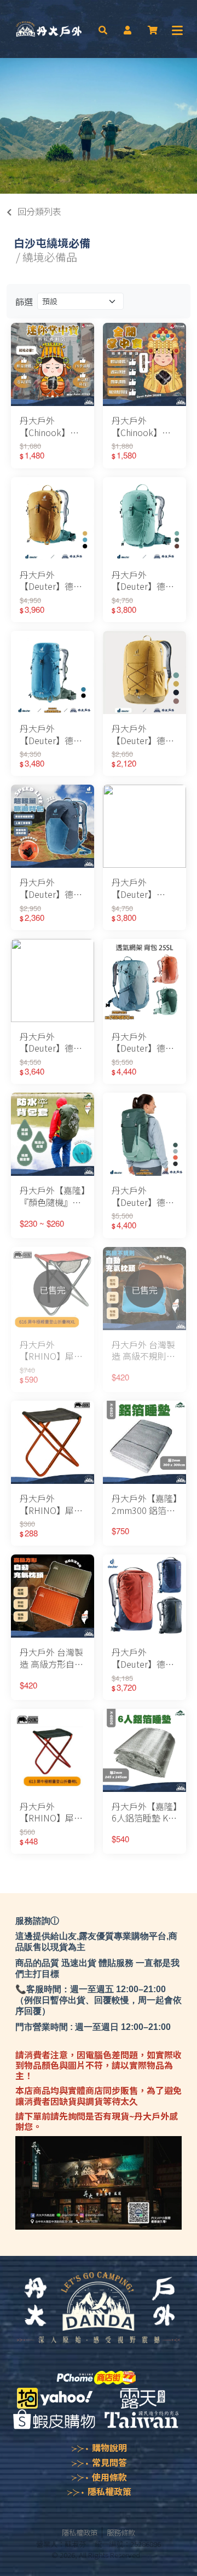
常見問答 (109, 2462)
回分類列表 (39, 211)
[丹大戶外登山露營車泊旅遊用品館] (49, 29)
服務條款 (121, 2532)
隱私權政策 (109, 2491)
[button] (103, 29)
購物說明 (109, 2447)
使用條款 (109, 2477)
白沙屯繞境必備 (52, 243)
